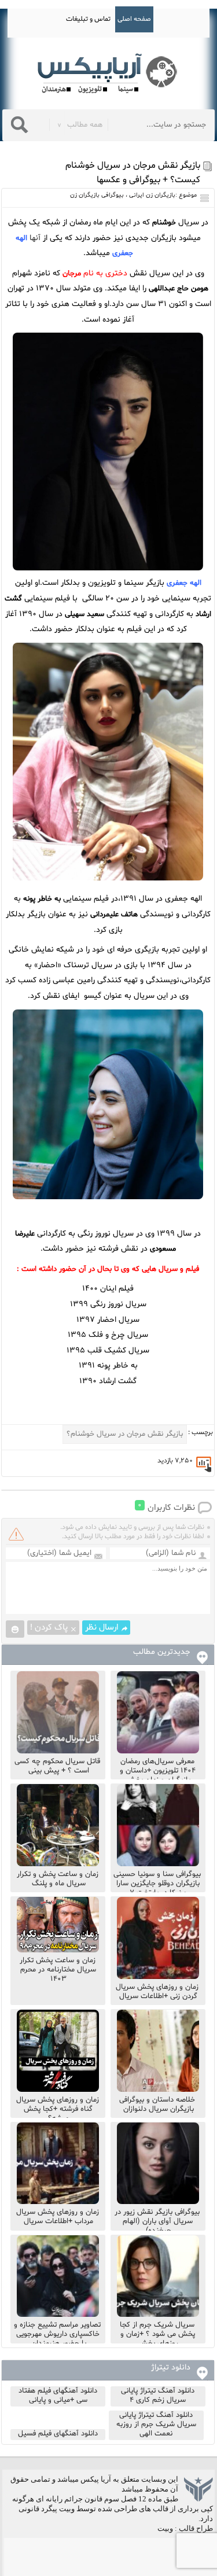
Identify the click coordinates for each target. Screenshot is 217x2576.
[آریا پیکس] (109, 74)
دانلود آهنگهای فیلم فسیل (58, 2434)
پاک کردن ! (49, 1628)
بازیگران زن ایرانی (152, 195)
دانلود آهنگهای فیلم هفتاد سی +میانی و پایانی (58, 2396)
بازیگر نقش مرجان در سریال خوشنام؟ (125, 1434)
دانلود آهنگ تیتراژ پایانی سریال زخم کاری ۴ (158, 2396)
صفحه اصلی (134, 19)
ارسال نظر (102, 1628)
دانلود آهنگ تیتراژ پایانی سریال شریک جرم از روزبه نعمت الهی (156, 2424)
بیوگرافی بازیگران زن (97, 195)
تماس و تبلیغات (88, 19)
